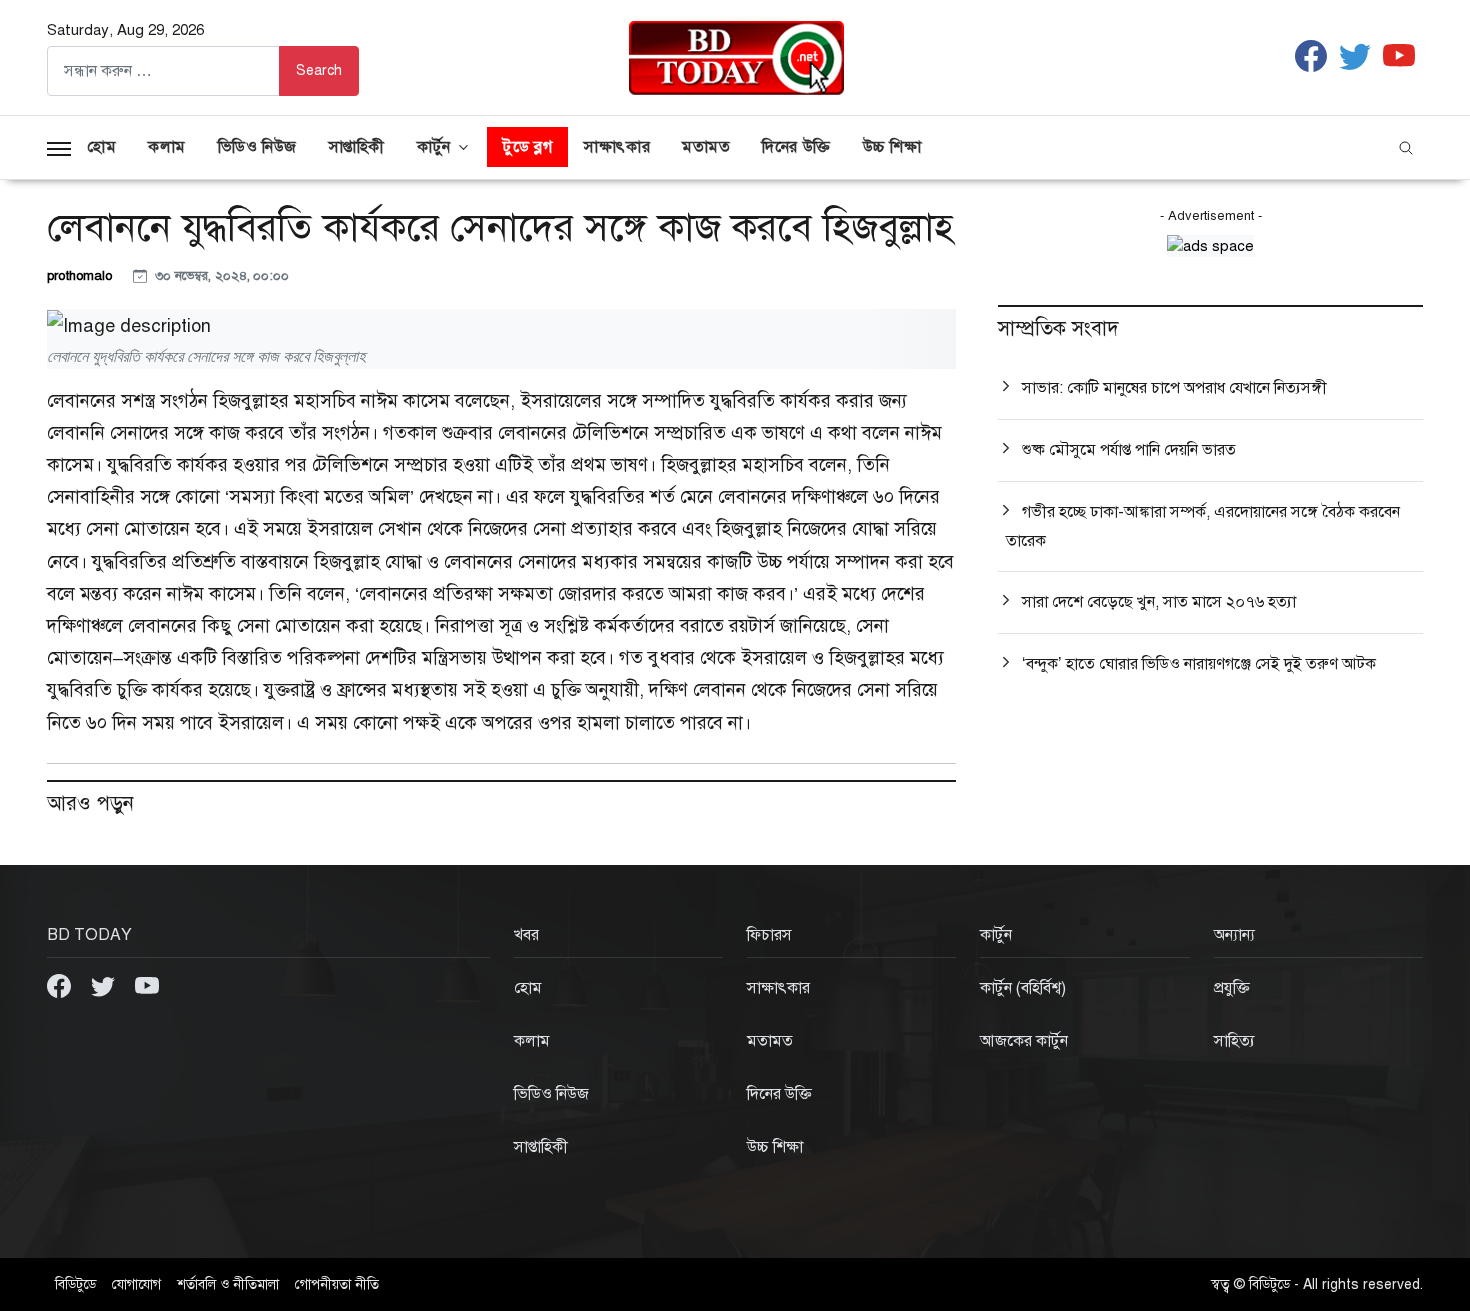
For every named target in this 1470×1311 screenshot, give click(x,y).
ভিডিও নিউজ (257, 147)
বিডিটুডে (75, 1284)
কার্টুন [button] (434, 147)
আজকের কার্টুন (1024, 1041)
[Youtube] (147, 985)
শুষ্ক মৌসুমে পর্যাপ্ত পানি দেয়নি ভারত (1129, 450)
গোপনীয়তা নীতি (337, 1284)
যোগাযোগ (136, 1284)
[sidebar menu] (59, 147)
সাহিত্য (1234, 1041)
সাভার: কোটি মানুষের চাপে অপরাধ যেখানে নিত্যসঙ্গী (1174, 388)
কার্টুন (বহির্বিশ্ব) (1023, 988)
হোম (101, 147)
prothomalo (82, 275)
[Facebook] (61, 985)
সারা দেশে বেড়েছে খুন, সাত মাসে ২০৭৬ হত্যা (1159, 602)
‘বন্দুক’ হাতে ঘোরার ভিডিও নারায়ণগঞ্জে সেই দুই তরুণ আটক (1199, 664)
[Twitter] (105, 985)
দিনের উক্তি (796, 147)
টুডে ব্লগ (527, 147)
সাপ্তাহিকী (357, 147)
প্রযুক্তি (1232, 988)
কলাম (167, 147)
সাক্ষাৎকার (617, 147)
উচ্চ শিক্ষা (892, 147)
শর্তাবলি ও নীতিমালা (228, 1284)
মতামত (706, 147)
